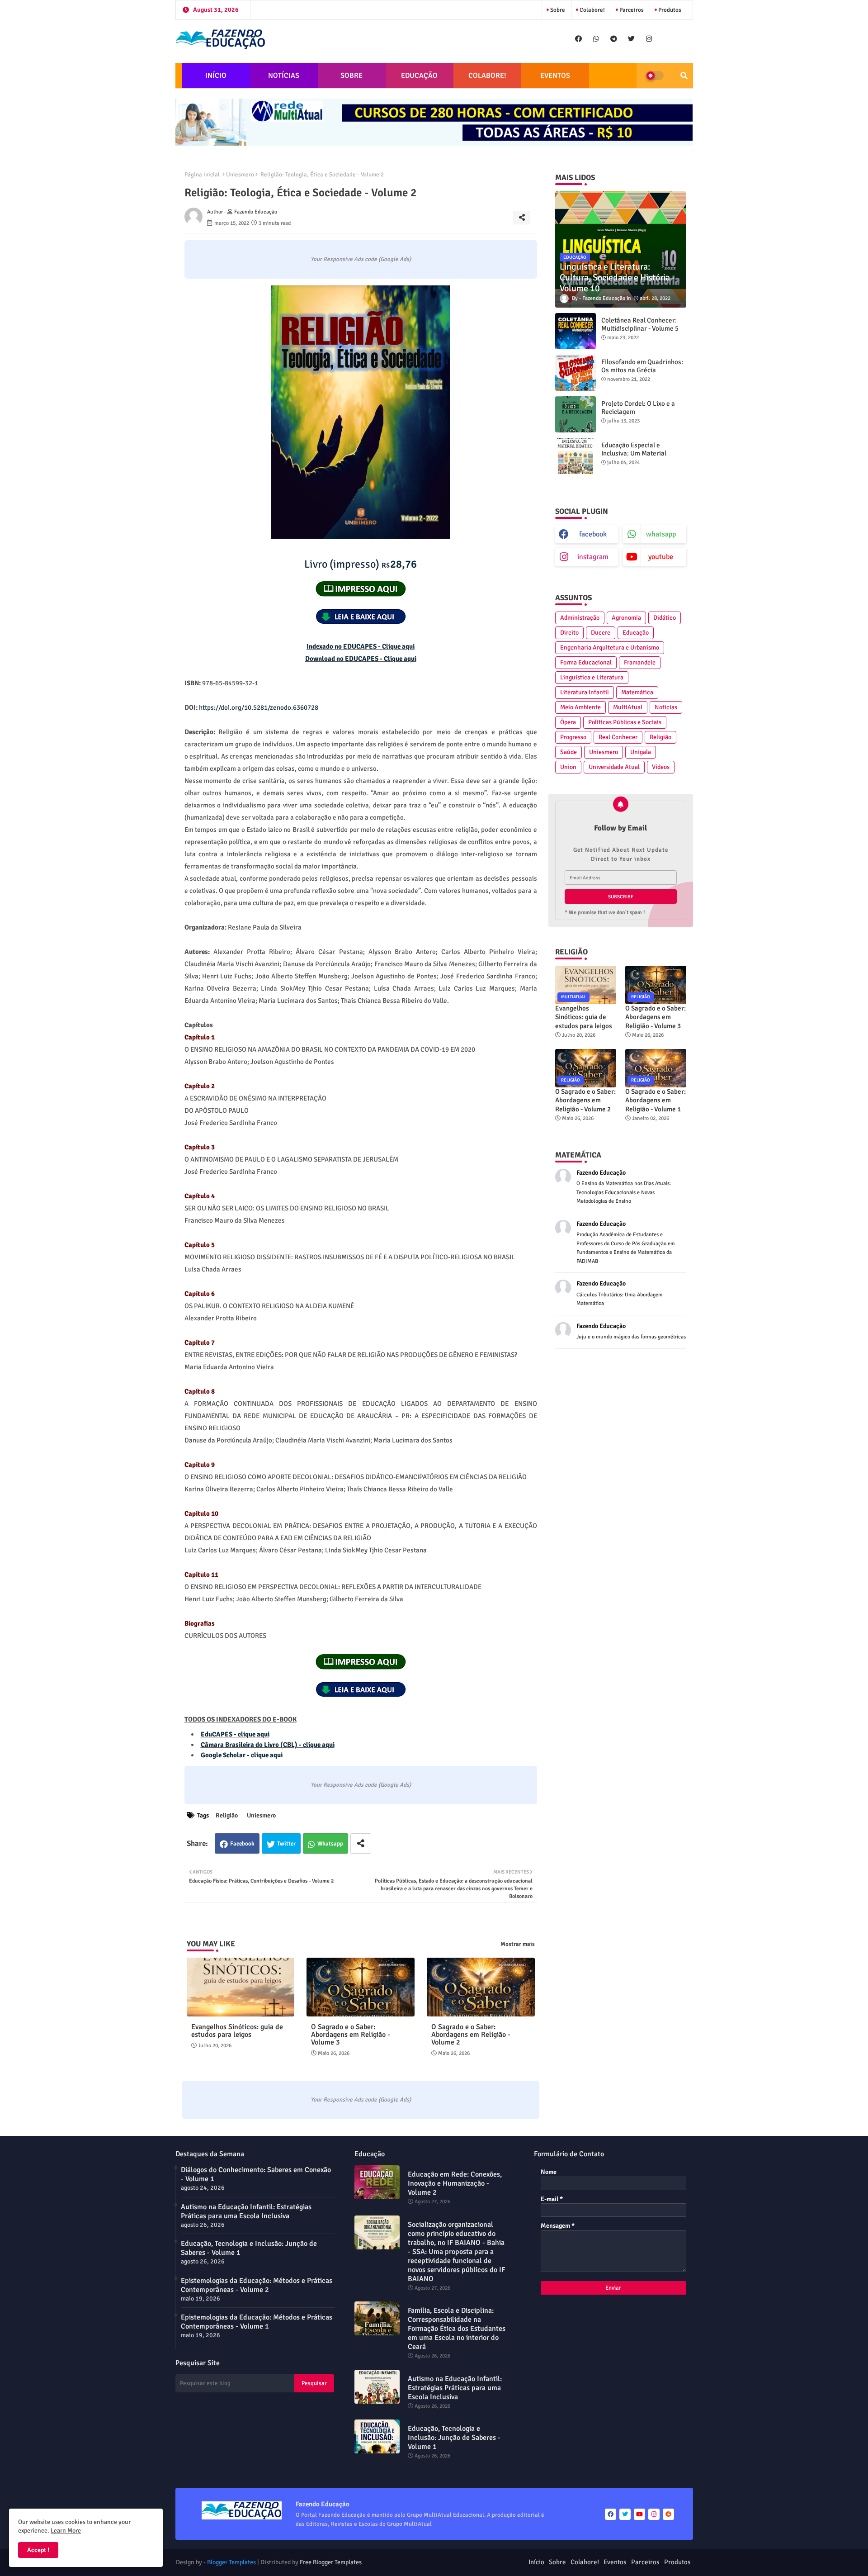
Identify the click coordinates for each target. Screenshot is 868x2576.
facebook (593, 534)
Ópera (568, 722)
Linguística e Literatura (592, 677)
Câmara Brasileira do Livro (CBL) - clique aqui (268, 1745)
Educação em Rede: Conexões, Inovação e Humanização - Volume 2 (455, 2183)
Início (536, 2562)
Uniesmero (240, 175)
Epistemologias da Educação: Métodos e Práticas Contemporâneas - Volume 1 (257, 2322)
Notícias (666, 707)
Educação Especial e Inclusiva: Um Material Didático (634, 453)
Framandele (640, 662)
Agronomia (626, 618)
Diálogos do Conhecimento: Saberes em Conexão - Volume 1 (256, 2174)
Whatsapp (330, 1844)
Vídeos (661, 767)
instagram (593, 557)
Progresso (573, 737)
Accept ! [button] (38, 2550)
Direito (569, 633)
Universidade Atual (614, 767)
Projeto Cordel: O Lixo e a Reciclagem (638, 408)
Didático (665, 618)
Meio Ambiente (580, 707)
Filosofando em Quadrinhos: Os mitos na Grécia (642, 366)
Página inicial (202, 175)
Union (568, 767)
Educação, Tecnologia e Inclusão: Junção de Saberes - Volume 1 (249, 2248)
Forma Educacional (586, 662)
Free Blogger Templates (331, 2562)
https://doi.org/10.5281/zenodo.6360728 (259, 707)
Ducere (601, 633)
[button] (684, 76)
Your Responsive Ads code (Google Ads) (361, 259)
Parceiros (631, 10)
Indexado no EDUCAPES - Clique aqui (361, 646)
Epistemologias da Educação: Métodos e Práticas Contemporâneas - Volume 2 (257, 2285)
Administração (580, 618)
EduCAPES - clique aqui (235, 1734)
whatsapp (661, 534)
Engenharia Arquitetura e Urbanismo (610, 648)
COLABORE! (487, 76)
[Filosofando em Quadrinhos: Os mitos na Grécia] (576, 373)
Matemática (637, 692)
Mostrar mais (518, 1944)
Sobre (557, 10)
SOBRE (351, 76)
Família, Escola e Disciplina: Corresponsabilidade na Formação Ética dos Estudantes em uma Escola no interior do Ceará (457, 2329)
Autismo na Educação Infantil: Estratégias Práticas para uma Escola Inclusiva (246, 2211)
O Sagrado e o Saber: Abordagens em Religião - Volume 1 (656, 1100)
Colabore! (592, 10)
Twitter (286, 1844)
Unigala (641, 752)
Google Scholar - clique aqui (242, 1755)
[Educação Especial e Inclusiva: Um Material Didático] (576, 456)
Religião (227, 1815)
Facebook (242, 1844)
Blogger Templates (231, 2562)
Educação (636, 633)
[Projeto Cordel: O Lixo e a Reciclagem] (576, 414)
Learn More (66, 2531)
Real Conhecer (618, 737)
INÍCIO (216, 76)
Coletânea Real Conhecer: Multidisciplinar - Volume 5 (640, 324)
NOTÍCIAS (284, 76)
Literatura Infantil (585, 692)
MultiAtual (628, 707)
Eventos (615, 2562)
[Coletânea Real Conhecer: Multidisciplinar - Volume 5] (576, 331)
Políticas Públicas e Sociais (625, 722)
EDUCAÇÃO (419, 76)
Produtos (669, 10)
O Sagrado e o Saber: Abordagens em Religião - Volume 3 (351, 2035)
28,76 (361, 564)
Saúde (568, 752)
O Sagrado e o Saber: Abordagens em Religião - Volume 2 (471, 2035)
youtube (661, 557)
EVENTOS (555, 76)
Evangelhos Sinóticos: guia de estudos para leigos (237, 2031)
